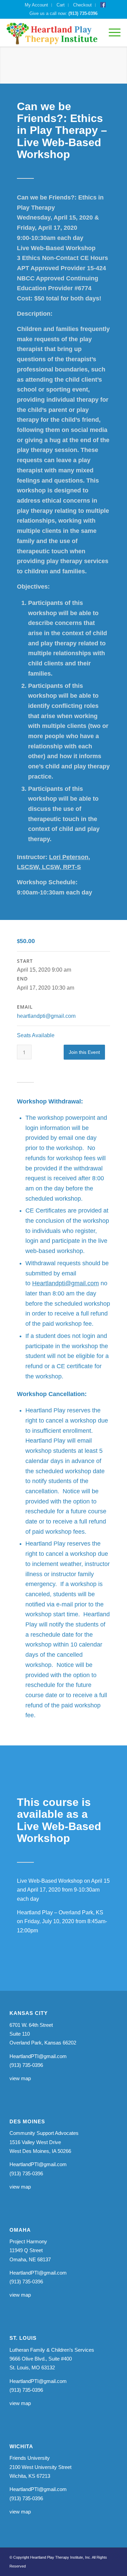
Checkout (82, 5)
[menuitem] (37, 5)
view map (20, 2078)
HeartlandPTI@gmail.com (38, 2056)
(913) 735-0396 (83, 13)
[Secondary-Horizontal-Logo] (51, 33)
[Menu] (111, 33)
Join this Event (84, 1052)
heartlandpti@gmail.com (46, 1016)
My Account (36, 5)
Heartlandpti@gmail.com (66, 1283)
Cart (61, 5)
